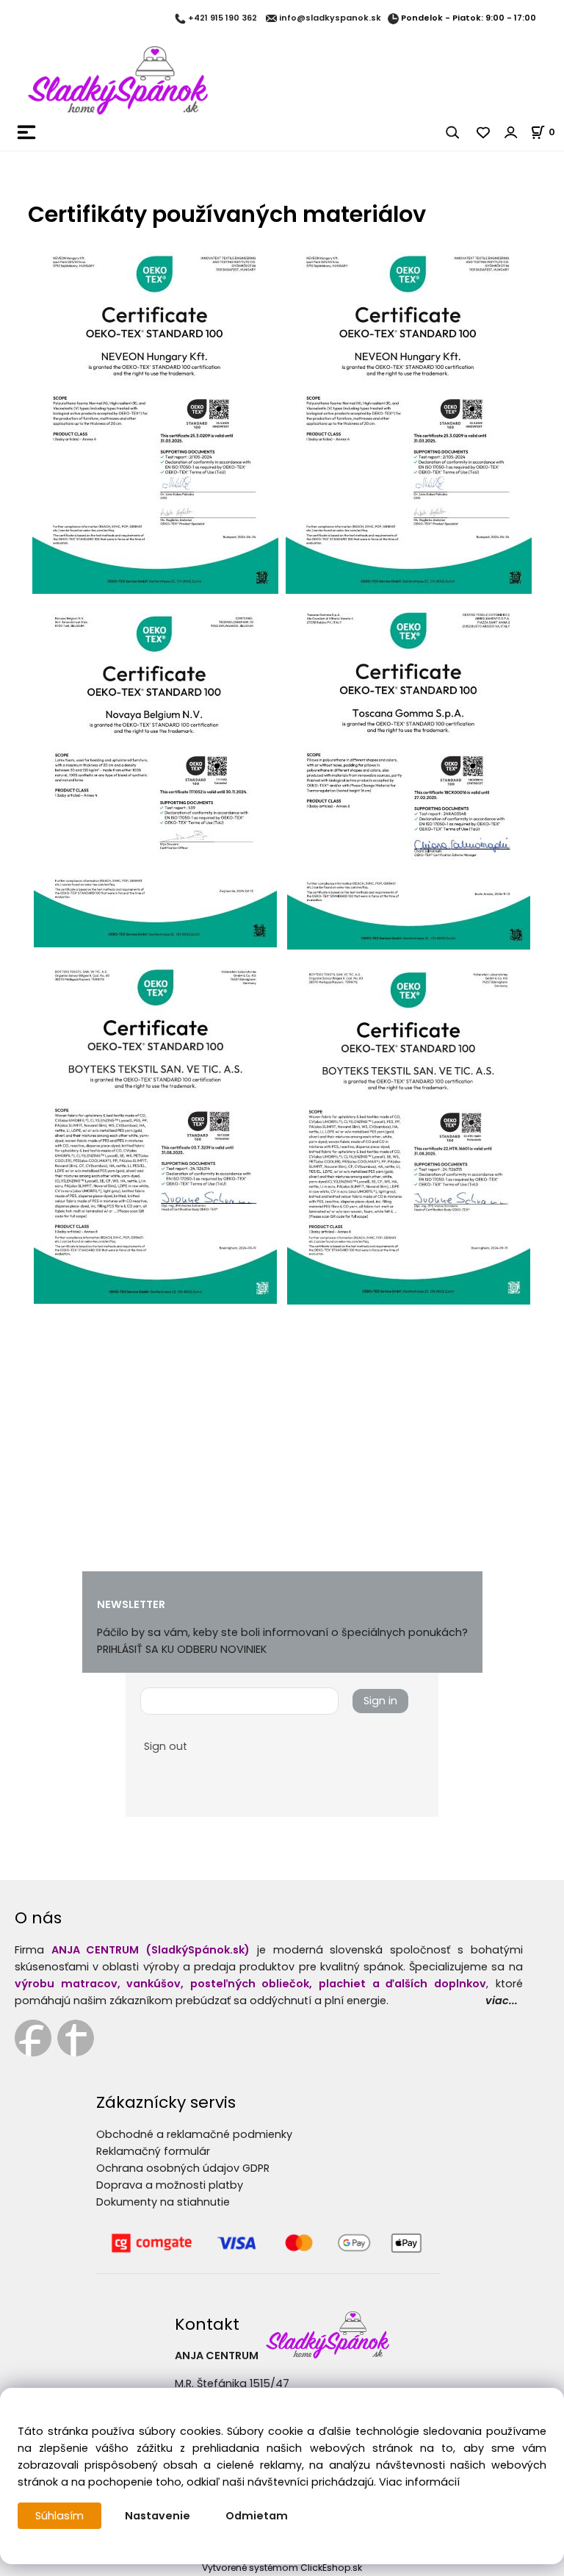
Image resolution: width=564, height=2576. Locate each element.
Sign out (166, 1746)
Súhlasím (59, 2516)
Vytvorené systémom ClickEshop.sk (282, 2568)
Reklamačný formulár (153, 2151)
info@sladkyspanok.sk (330, 18)
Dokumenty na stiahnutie (163, 2202)
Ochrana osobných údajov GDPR (183, 2168)
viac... (502, 2001)
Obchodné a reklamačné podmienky (194, 2134)
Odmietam (257, 2516)
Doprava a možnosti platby (170, 2185)
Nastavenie (158, 2516)
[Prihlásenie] (511, 132)
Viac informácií (419, 2482)
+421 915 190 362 (223, 18)
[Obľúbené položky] (484, 132)
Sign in (380, 1701)
